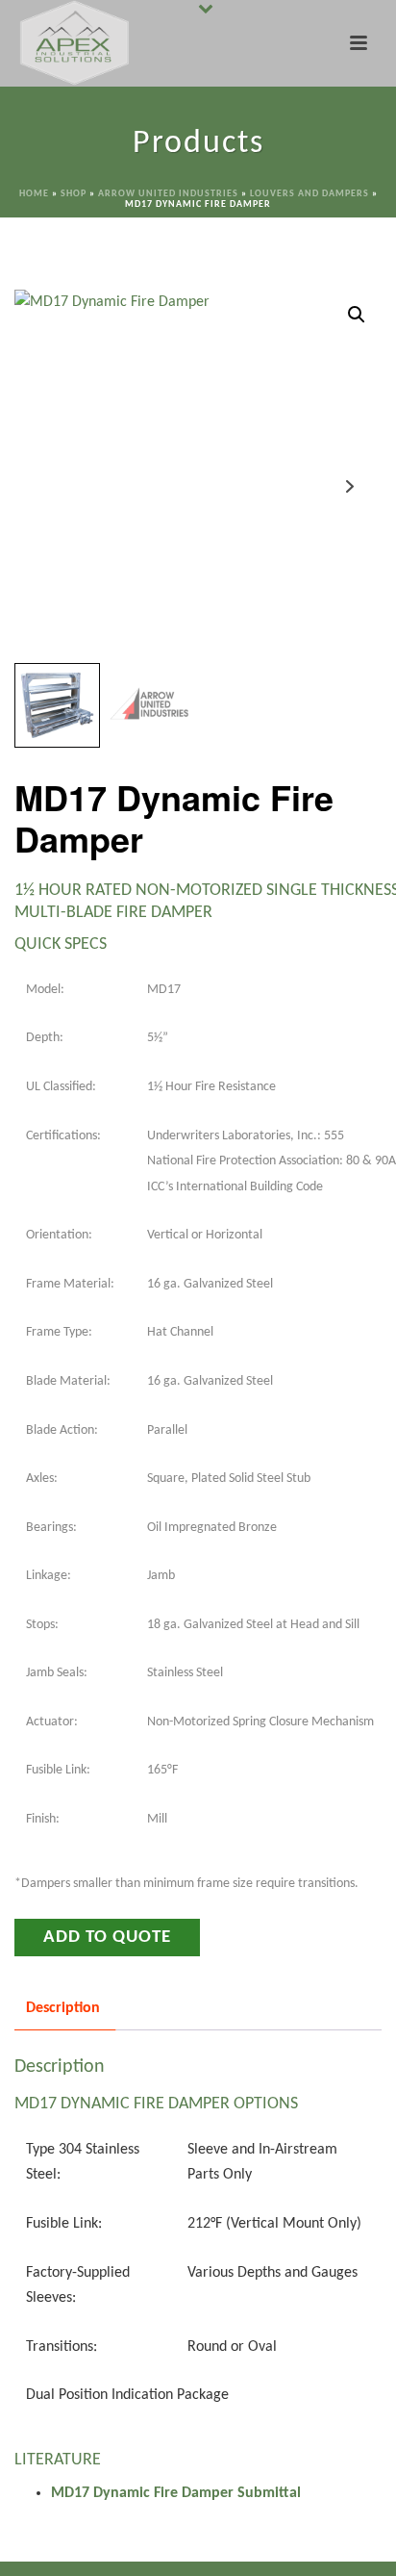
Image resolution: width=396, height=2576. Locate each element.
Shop (74, 194)
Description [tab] (63, 2008)
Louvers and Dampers (309, 194)
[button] (357, 315)
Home (34, 194)
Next (349, 486)
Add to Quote (107, 1938)
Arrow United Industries (168, 194)
